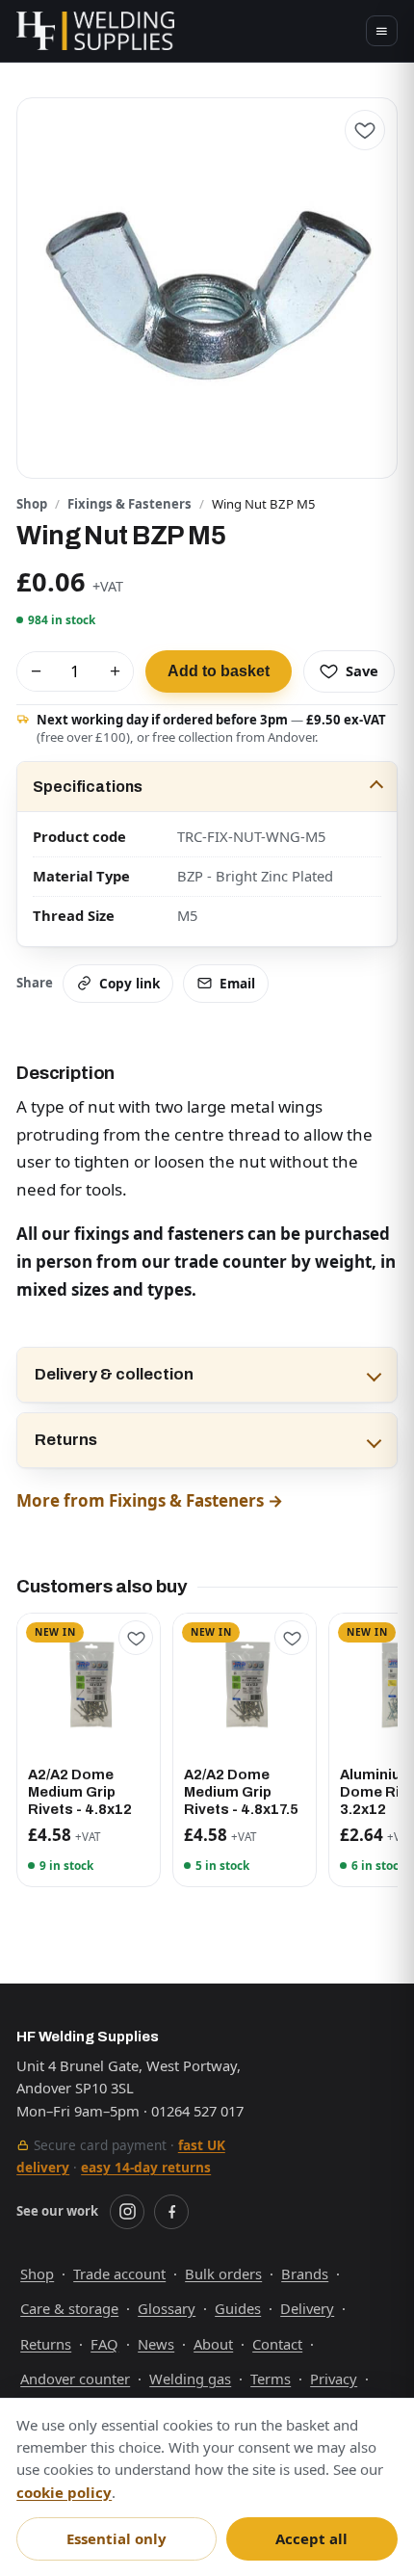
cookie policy (64, 2492)
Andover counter (75, 2379)
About (213, 2344)
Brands (305, 2274)
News (156, 2344)
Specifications (88, 787)
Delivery (307, 2308)
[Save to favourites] (365, 130)
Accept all (311, 2538)
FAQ (104, 2344)
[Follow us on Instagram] (127, 2212)
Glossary (167, 2308)
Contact (277, 2344)
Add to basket (219, 671)
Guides (238, 2308)
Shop (32, 504)
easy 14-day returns (146, 2167)
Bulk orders (223, 2274)
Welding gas (190, 2379)
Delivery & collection (114, 1374)
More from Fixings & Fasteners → (150, 1500)
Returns (66, 1440)
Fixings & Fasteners (129, 504)
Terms (271, 2379)
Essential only (116, 2538)
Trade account (119, 2274)
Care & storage (69, 2308)
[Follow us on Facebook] (171, 2212)
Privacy (334, 2379)
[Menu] (382, 31)
